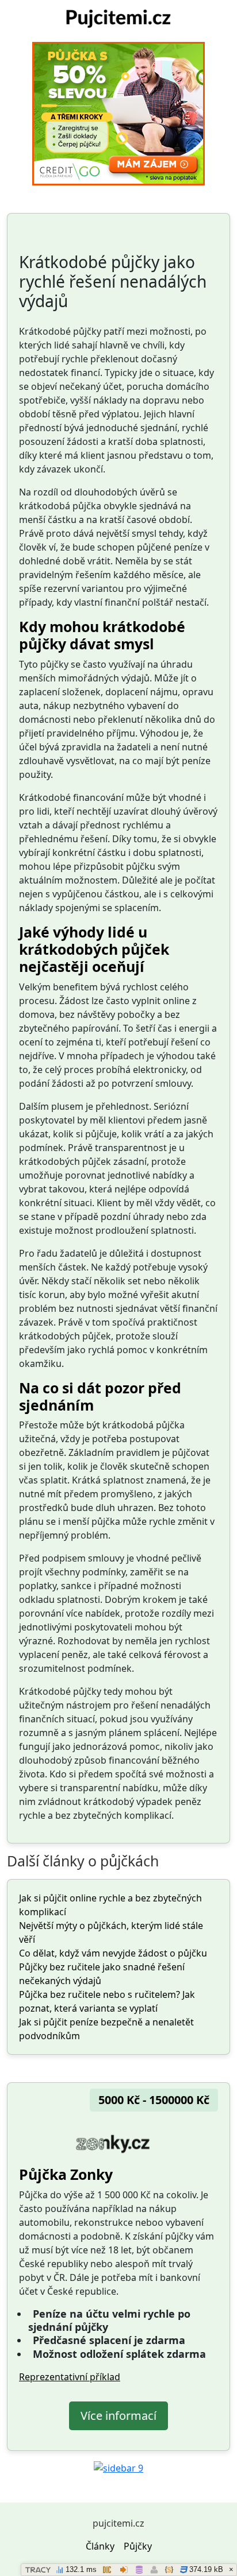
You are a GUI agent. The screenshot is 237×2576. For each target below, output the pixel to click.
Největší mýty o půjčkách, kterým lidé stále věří (111, 1932)
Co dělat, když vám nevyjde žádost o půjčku (113, 1953)
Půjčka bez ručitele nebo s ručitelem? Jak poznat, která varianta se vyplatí (107, 2001)
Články (100, 2546)
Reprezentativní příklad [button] (70, 2377)
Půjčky (138, 2546)
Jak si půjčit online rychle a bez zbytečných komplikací (110, 1905)
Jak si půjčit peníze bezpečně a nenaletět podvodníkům (106, 2029)
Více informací (118, 2416)
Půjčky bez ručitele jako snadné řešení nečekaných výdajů (102, 1974)
